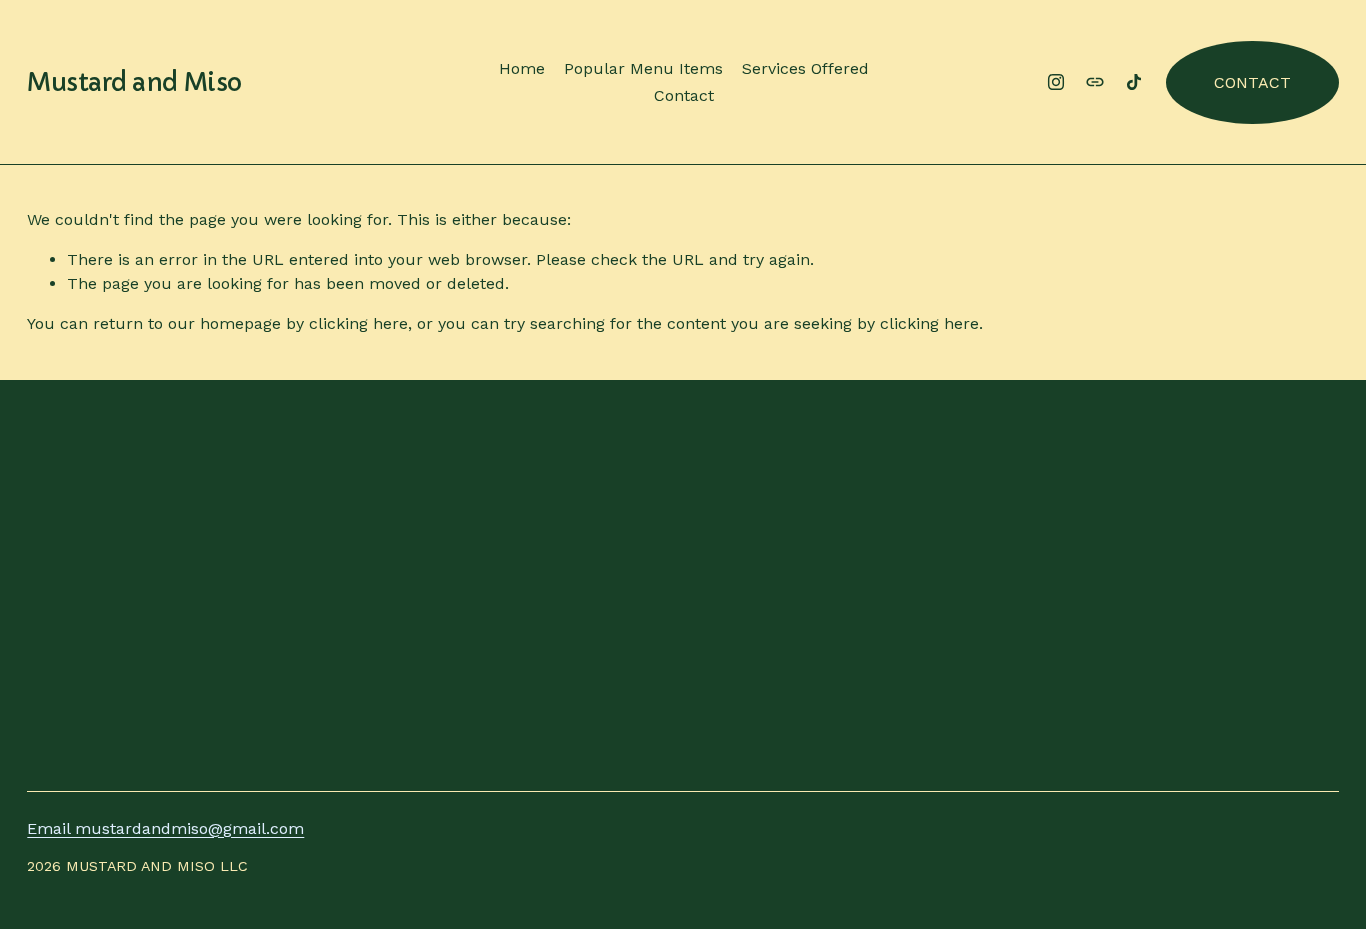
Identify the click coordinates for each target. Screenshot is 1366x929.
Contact (684, 95)
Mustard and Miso (134, 82)
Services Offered (805, 68)
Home (522, 68)
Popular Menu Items (643, 68)
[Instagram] (1056, 82)
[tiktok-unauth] (1134, 82)
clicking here (358, 323)
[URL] (1095, 82)
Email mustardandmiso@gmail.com (165, 828)
